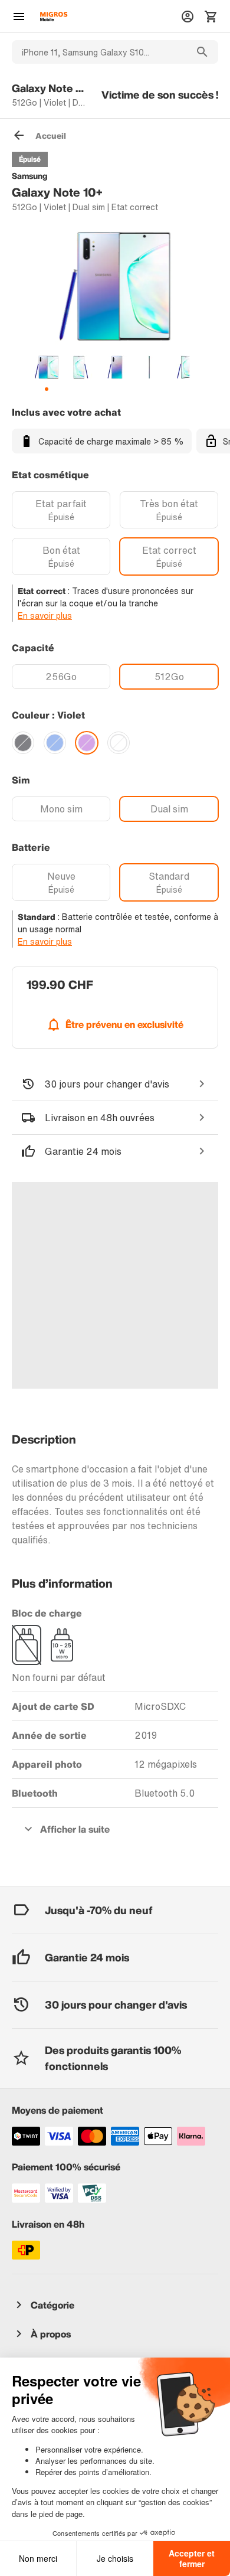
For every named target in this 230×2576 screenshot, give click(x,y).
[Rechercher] (202, 52)
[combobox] (99, 52)
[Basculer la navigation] (19, 17)
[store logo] (54, 17)
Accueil (51, 136)
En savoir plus (45, 616)
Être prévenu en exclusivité (124, 1024)
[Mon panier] (211, 17)
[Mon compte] (188, 17)
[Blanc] (119, 743)
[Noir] (23, 743)
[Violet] (87, 743)
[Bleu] (55, 743)
